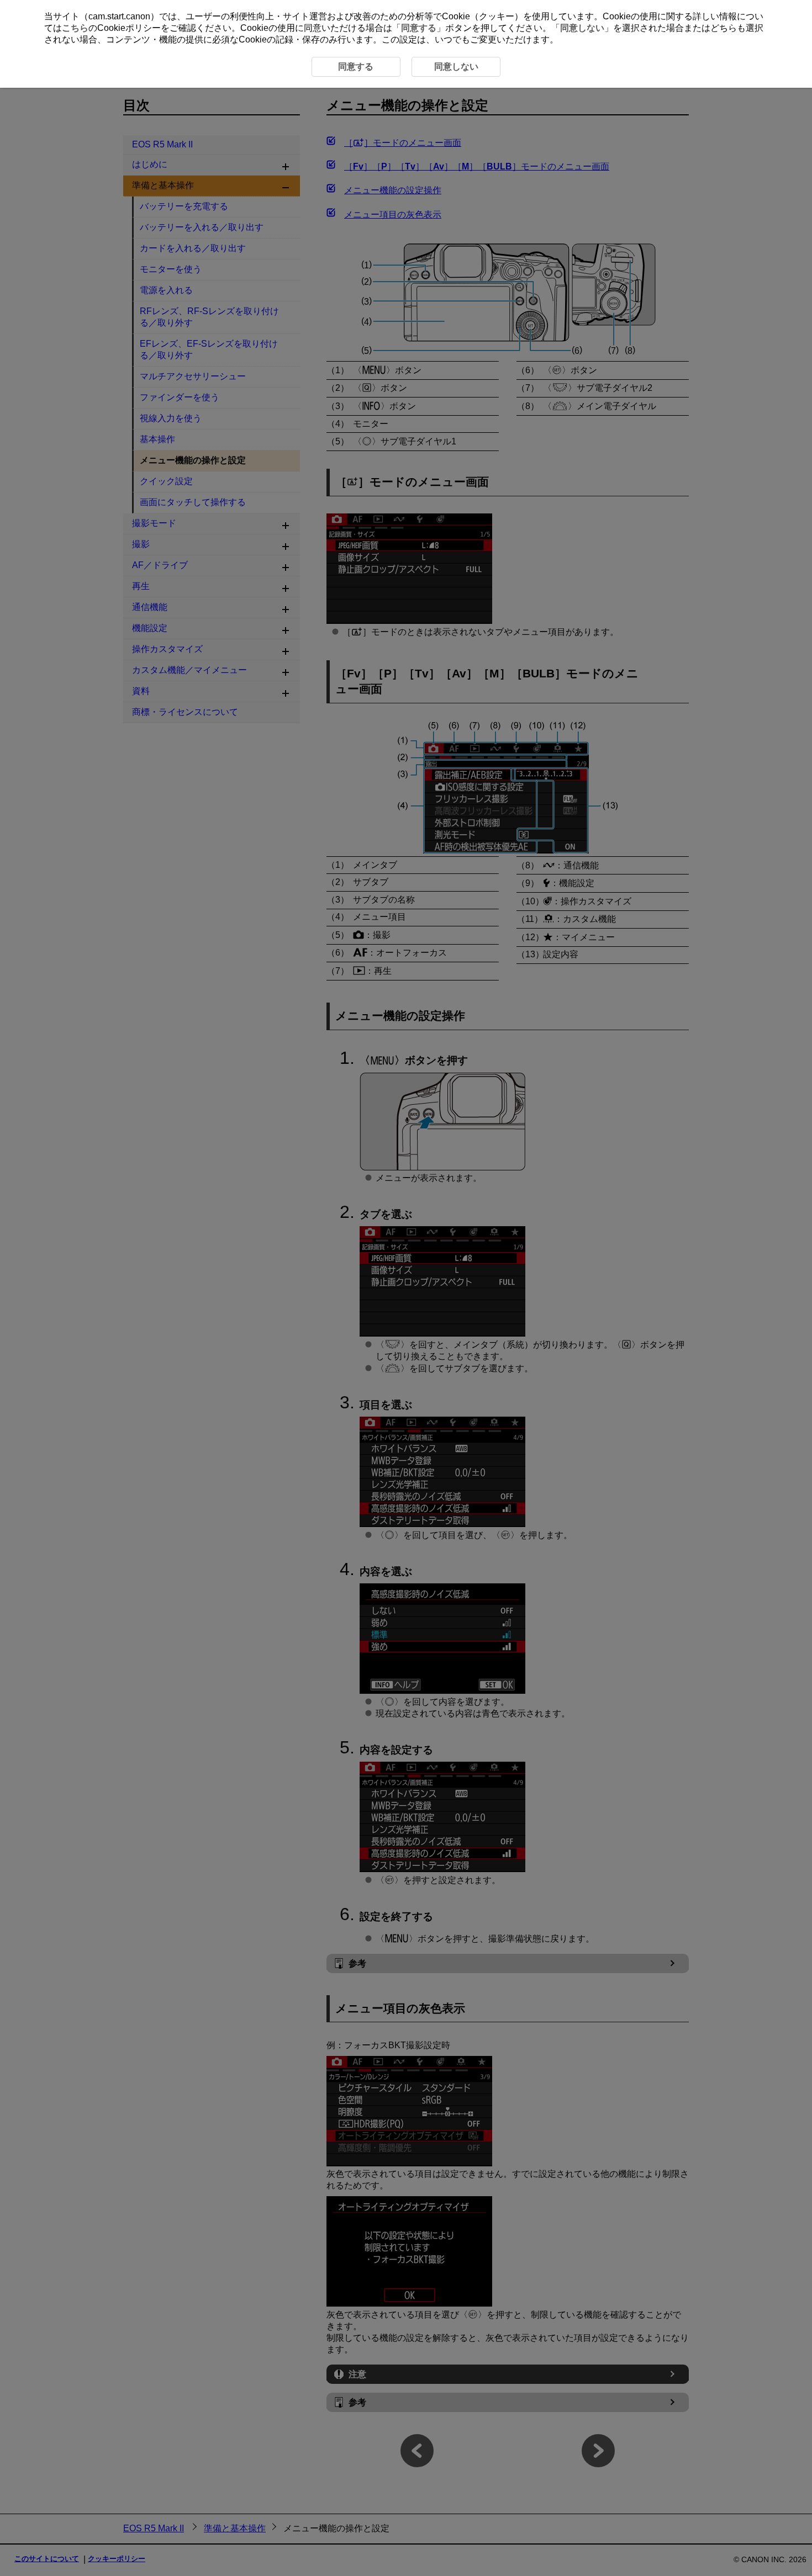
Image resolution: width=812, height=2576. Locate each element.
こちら (75, 28)
